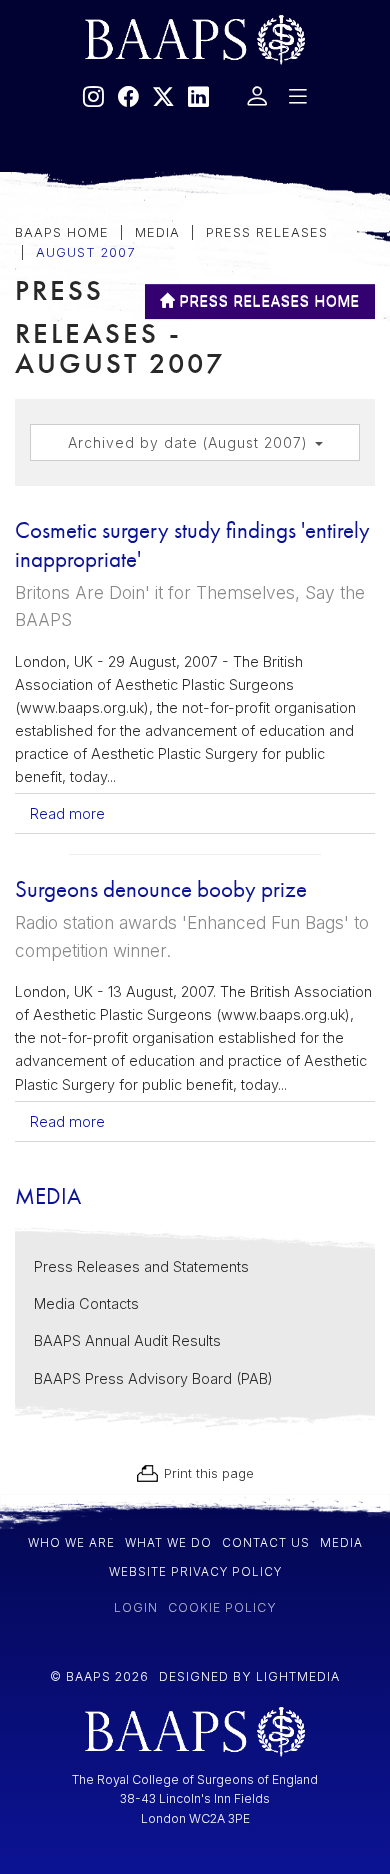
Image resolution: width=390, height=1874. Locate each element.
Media (40, 344)
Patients (49, 230)
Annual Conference (103, 509)
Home (40, 179)
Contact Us (65, 458)
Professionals (77, 287)
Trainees (51, 401)
